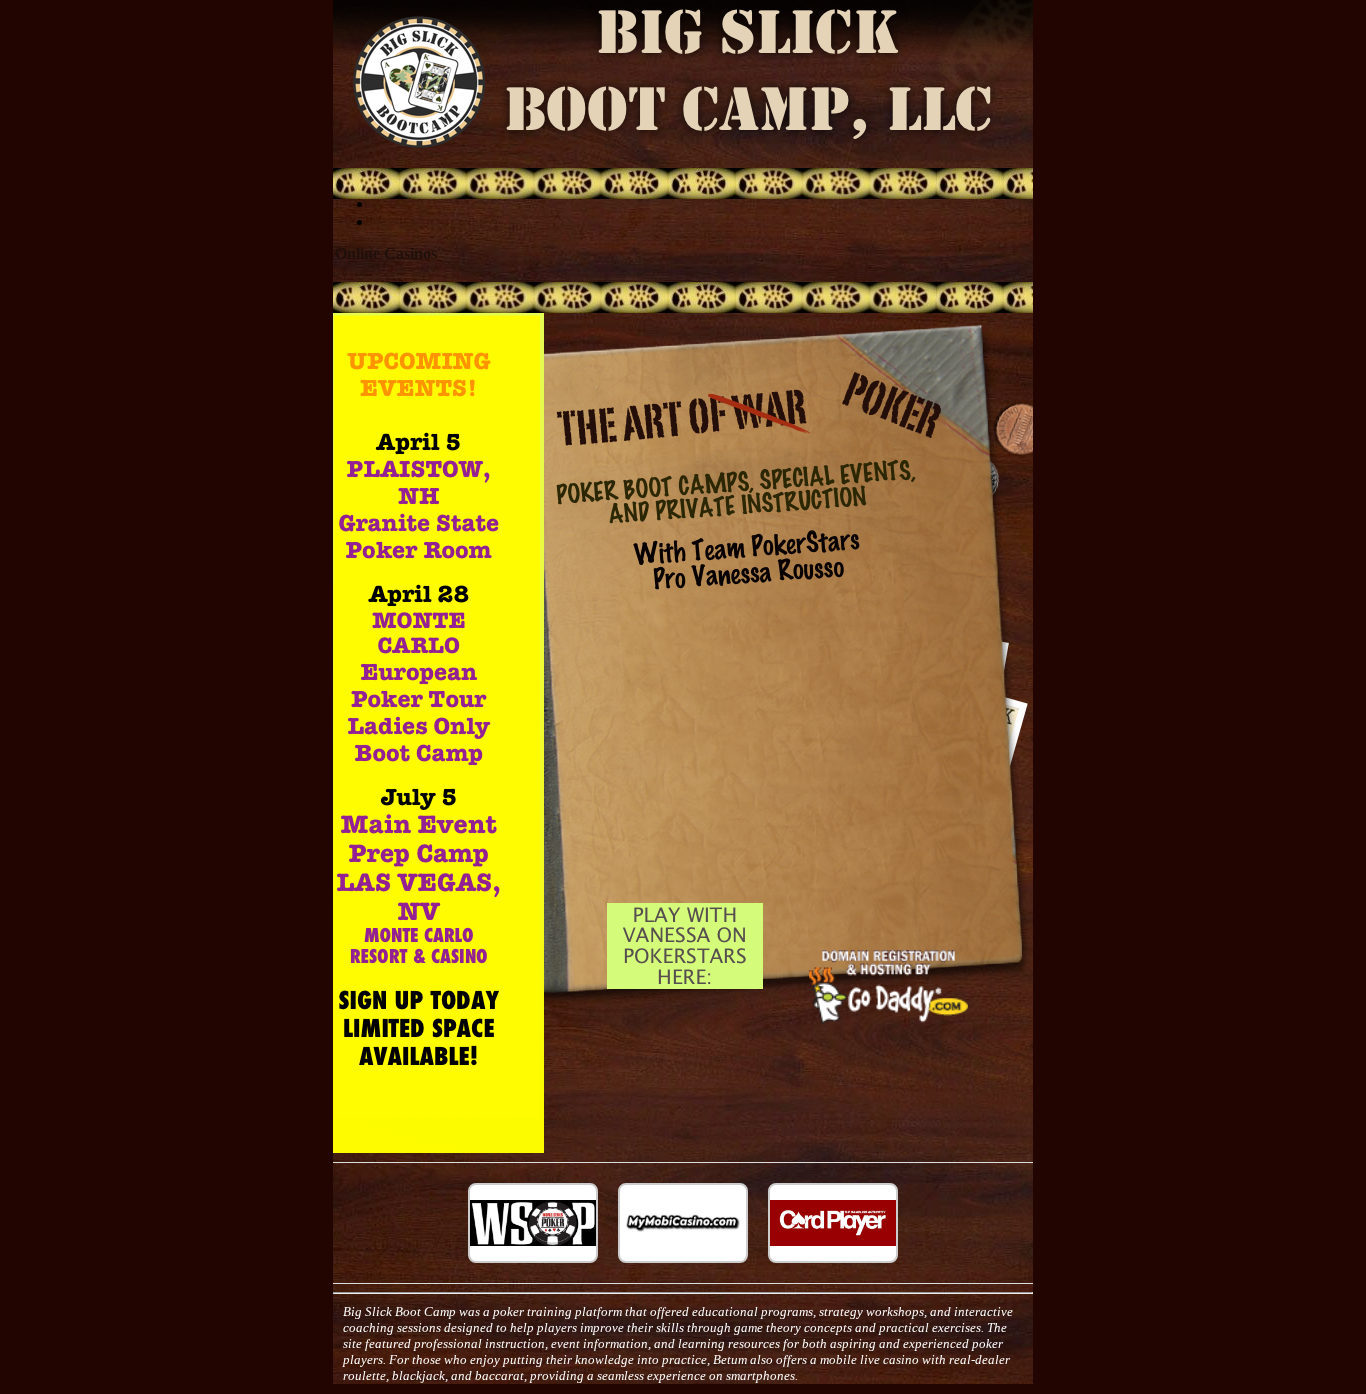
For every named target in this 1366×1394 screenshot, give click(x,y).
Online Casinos (386, 253)
